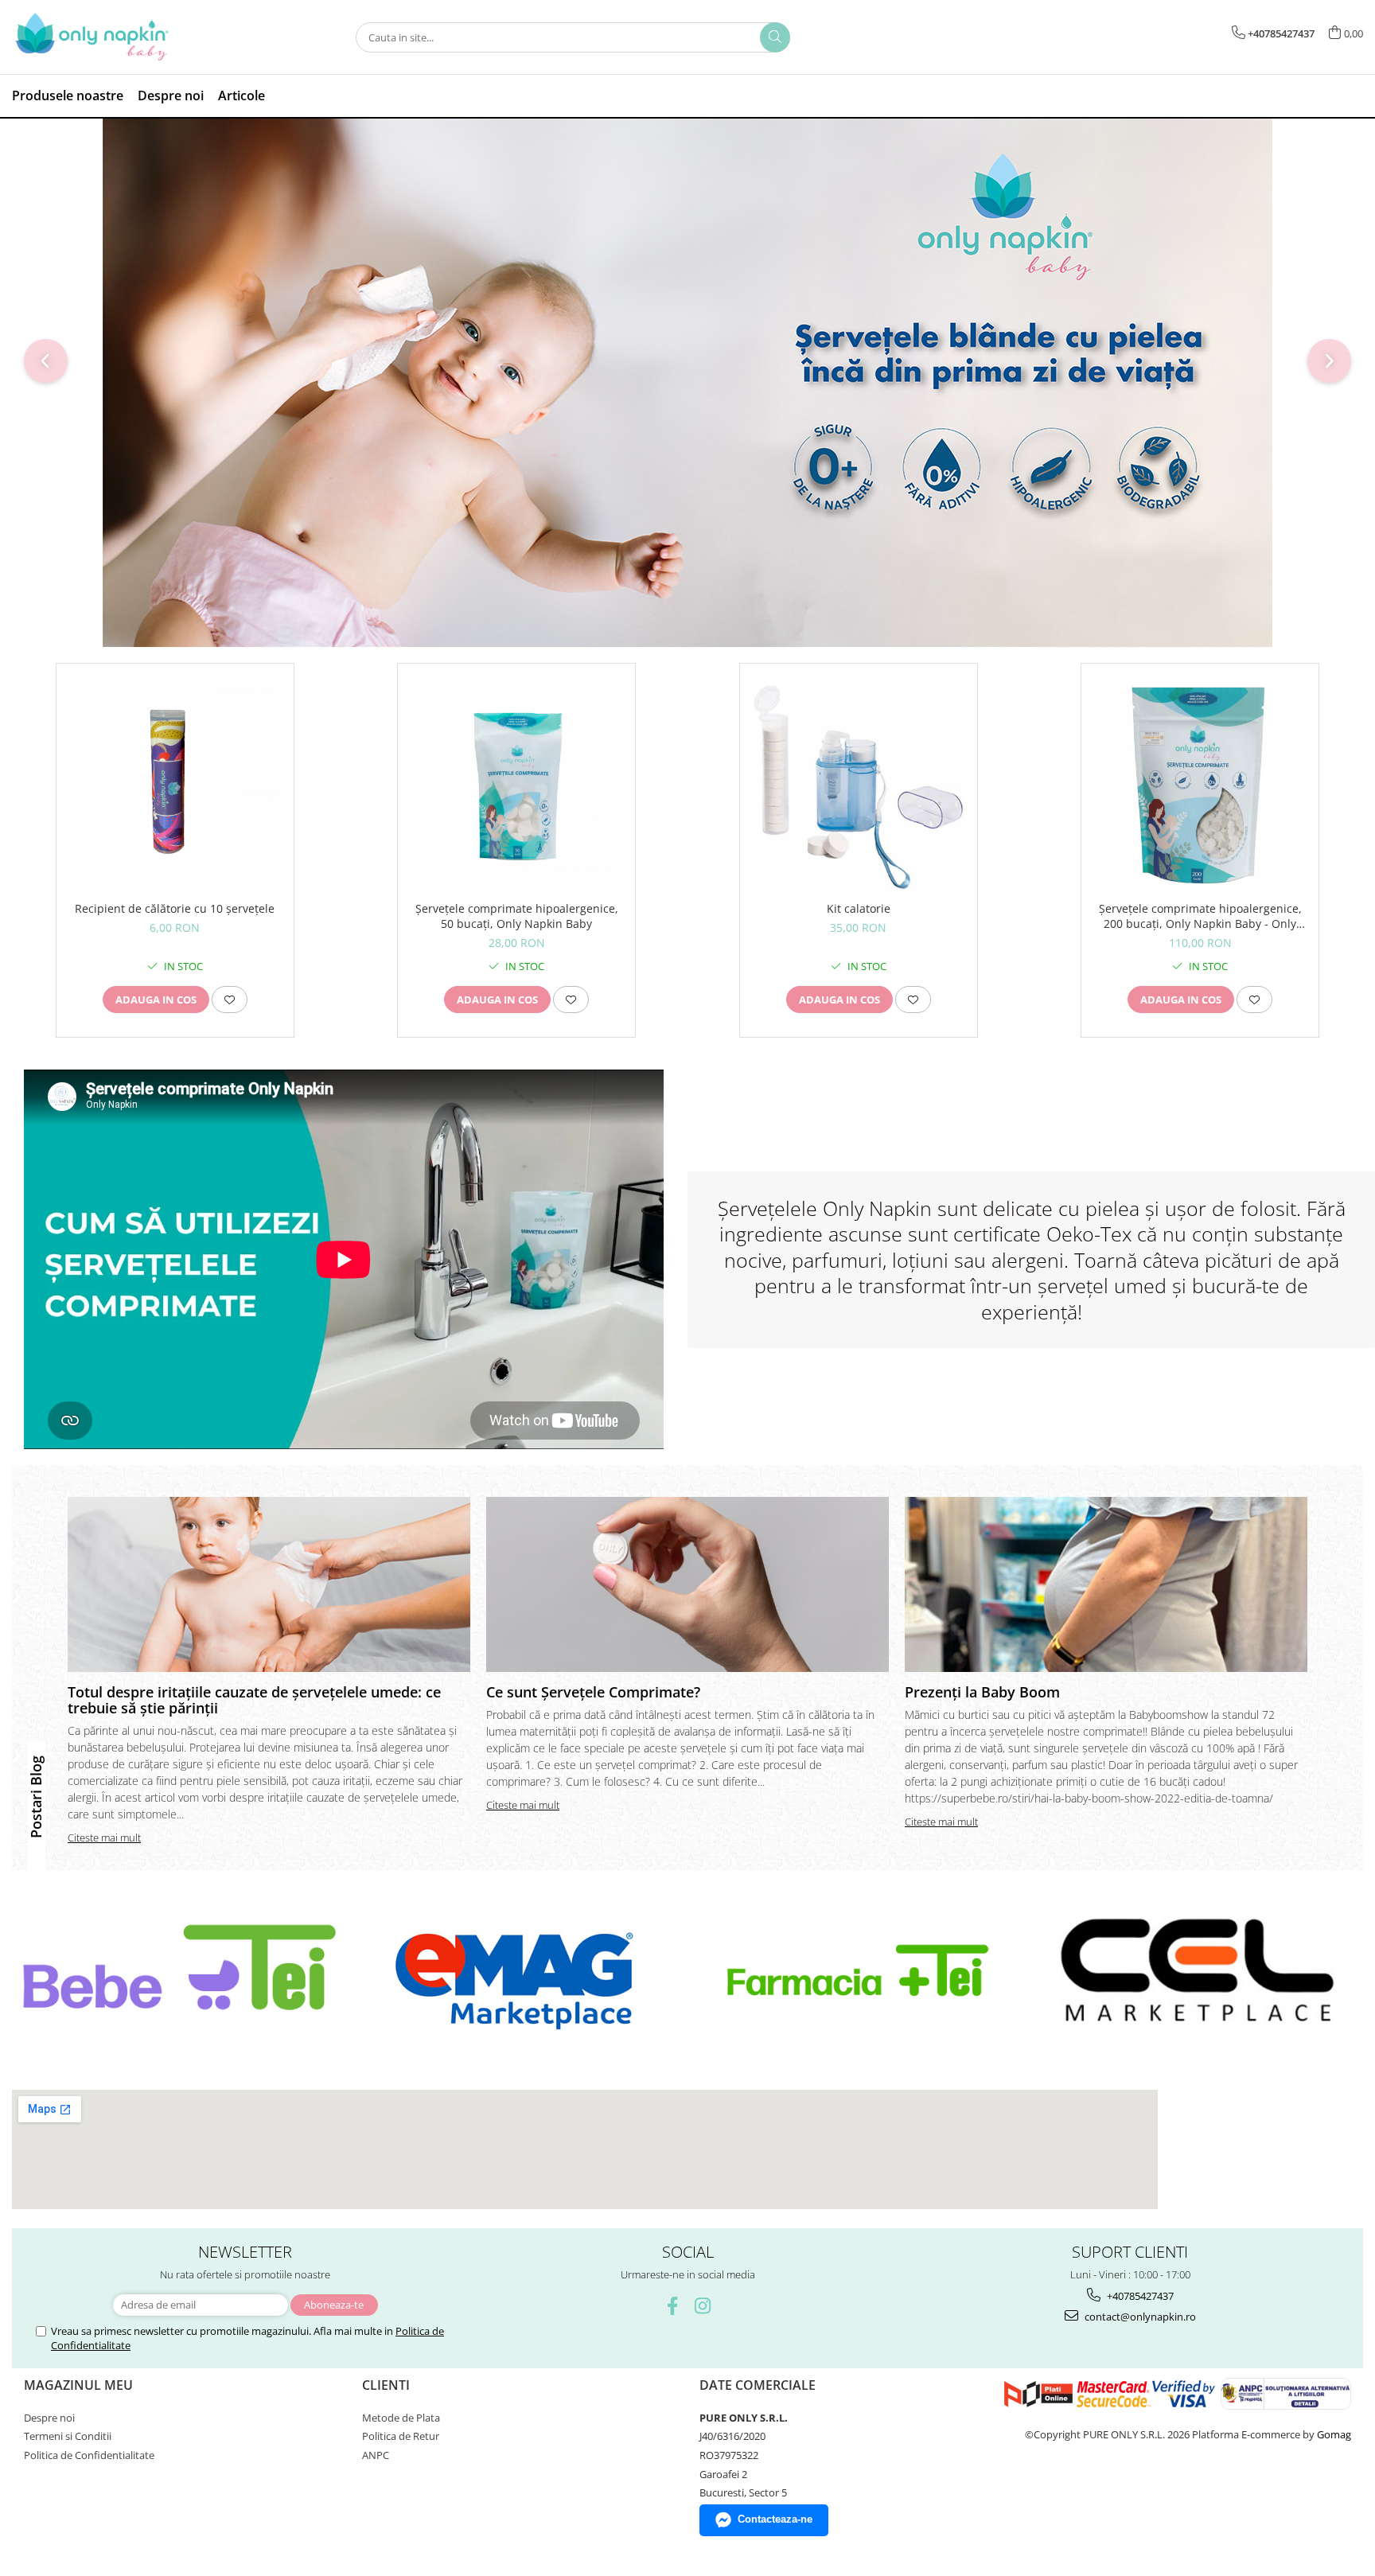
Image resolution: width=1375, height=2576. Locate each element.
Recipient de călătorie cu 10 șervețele (175, 908)
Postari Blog (36, 1797)
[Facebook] (673, 2306)
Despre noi (171, 95)
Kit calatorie (859, 908)
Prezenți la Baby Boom (982, 1692)
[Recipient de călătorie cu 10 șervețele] (175, 786)
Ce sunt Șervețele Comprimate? (593, 1692)
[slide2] (687, 383)
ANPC (376, 2455)
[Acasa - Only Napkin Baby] (92, 37)
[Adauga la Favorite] (230, 1000)
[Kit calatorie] (859, 786)
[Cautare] (775, 37)
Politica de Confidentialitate (89, 2455)
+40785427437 (1139, 2296)
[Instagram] (703, 2306)
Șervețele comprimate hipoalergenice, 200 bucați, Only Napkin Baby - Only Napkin (1200, 916)
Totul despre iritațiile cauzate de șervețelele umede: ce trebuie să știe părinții (254, 1700)
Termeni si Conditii (68, 2436)
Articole (242, 95)
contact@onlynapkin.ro (1139, 2317)
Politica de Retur (401, 2436)
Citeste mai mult (104, 1837)
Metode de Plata (401, 2418)
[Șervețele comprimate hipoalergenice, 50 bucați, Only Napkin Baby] (516, 787)
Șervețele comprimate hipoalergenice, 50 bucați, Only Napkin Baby (517, 916)
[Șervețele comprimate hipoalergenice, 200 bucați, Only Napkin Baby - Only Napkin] (1200, 786)
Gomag (1333, 2434)
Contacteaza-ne (775, 2519)
